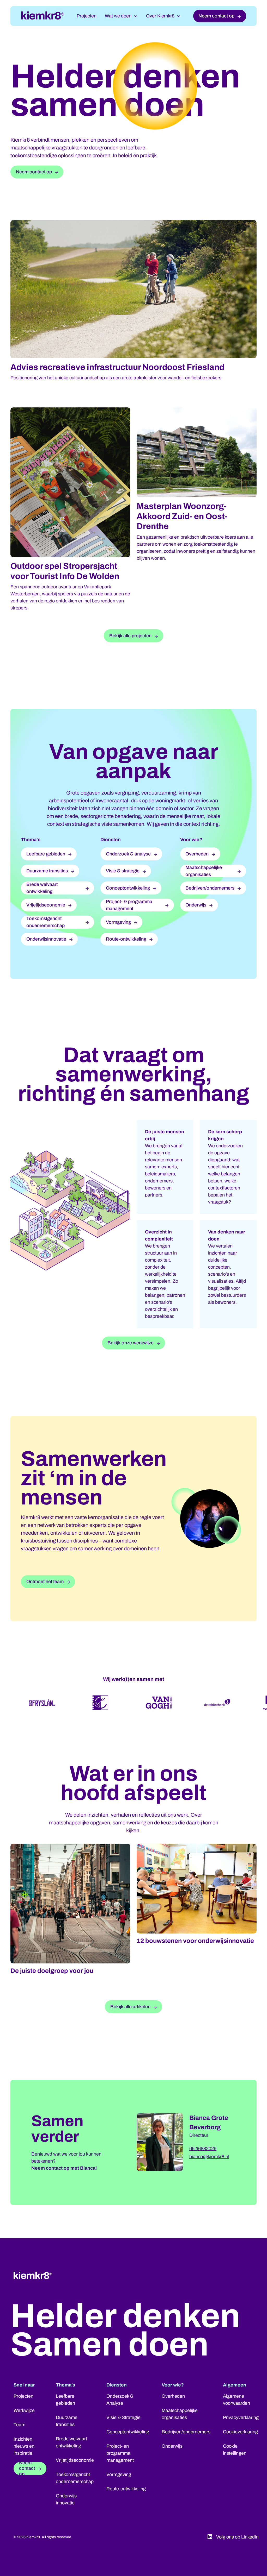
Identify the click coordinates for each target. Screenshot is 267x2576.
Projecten (87, 16)
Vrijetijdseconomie (75, 2460)
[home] (43, 16)
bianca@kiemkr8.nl (209, 2157)
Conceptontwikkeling (128, 2432)
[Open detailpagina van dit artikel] (70, 1843)
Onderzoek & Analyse (120, 2400)
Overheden (173, 2396)
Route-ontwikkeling (126, 2489)
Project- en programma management (120, 2453)
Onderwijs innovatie (66, 2499)
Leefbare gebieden (65, 2400)
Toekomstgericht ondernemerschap (75, 2478)
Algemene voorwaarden (236, 2400)
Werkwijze (24, 2410)
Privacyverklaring (241, 2417)
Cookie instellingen (235, 2450)
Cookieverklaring (240, 2432)
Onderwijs (172, 2446)
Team (19, 2425)
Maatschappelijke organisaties (180, 2414)
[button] (121, 16)
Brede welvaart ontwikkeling (71, 2442)
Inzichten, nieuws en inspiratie (24, 2446)
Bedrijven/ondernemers (186, 2432)
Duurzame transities (67, 2421)
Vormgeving (119, 2474)
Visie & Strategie (123, 2417)
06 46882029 (203, 2149)
